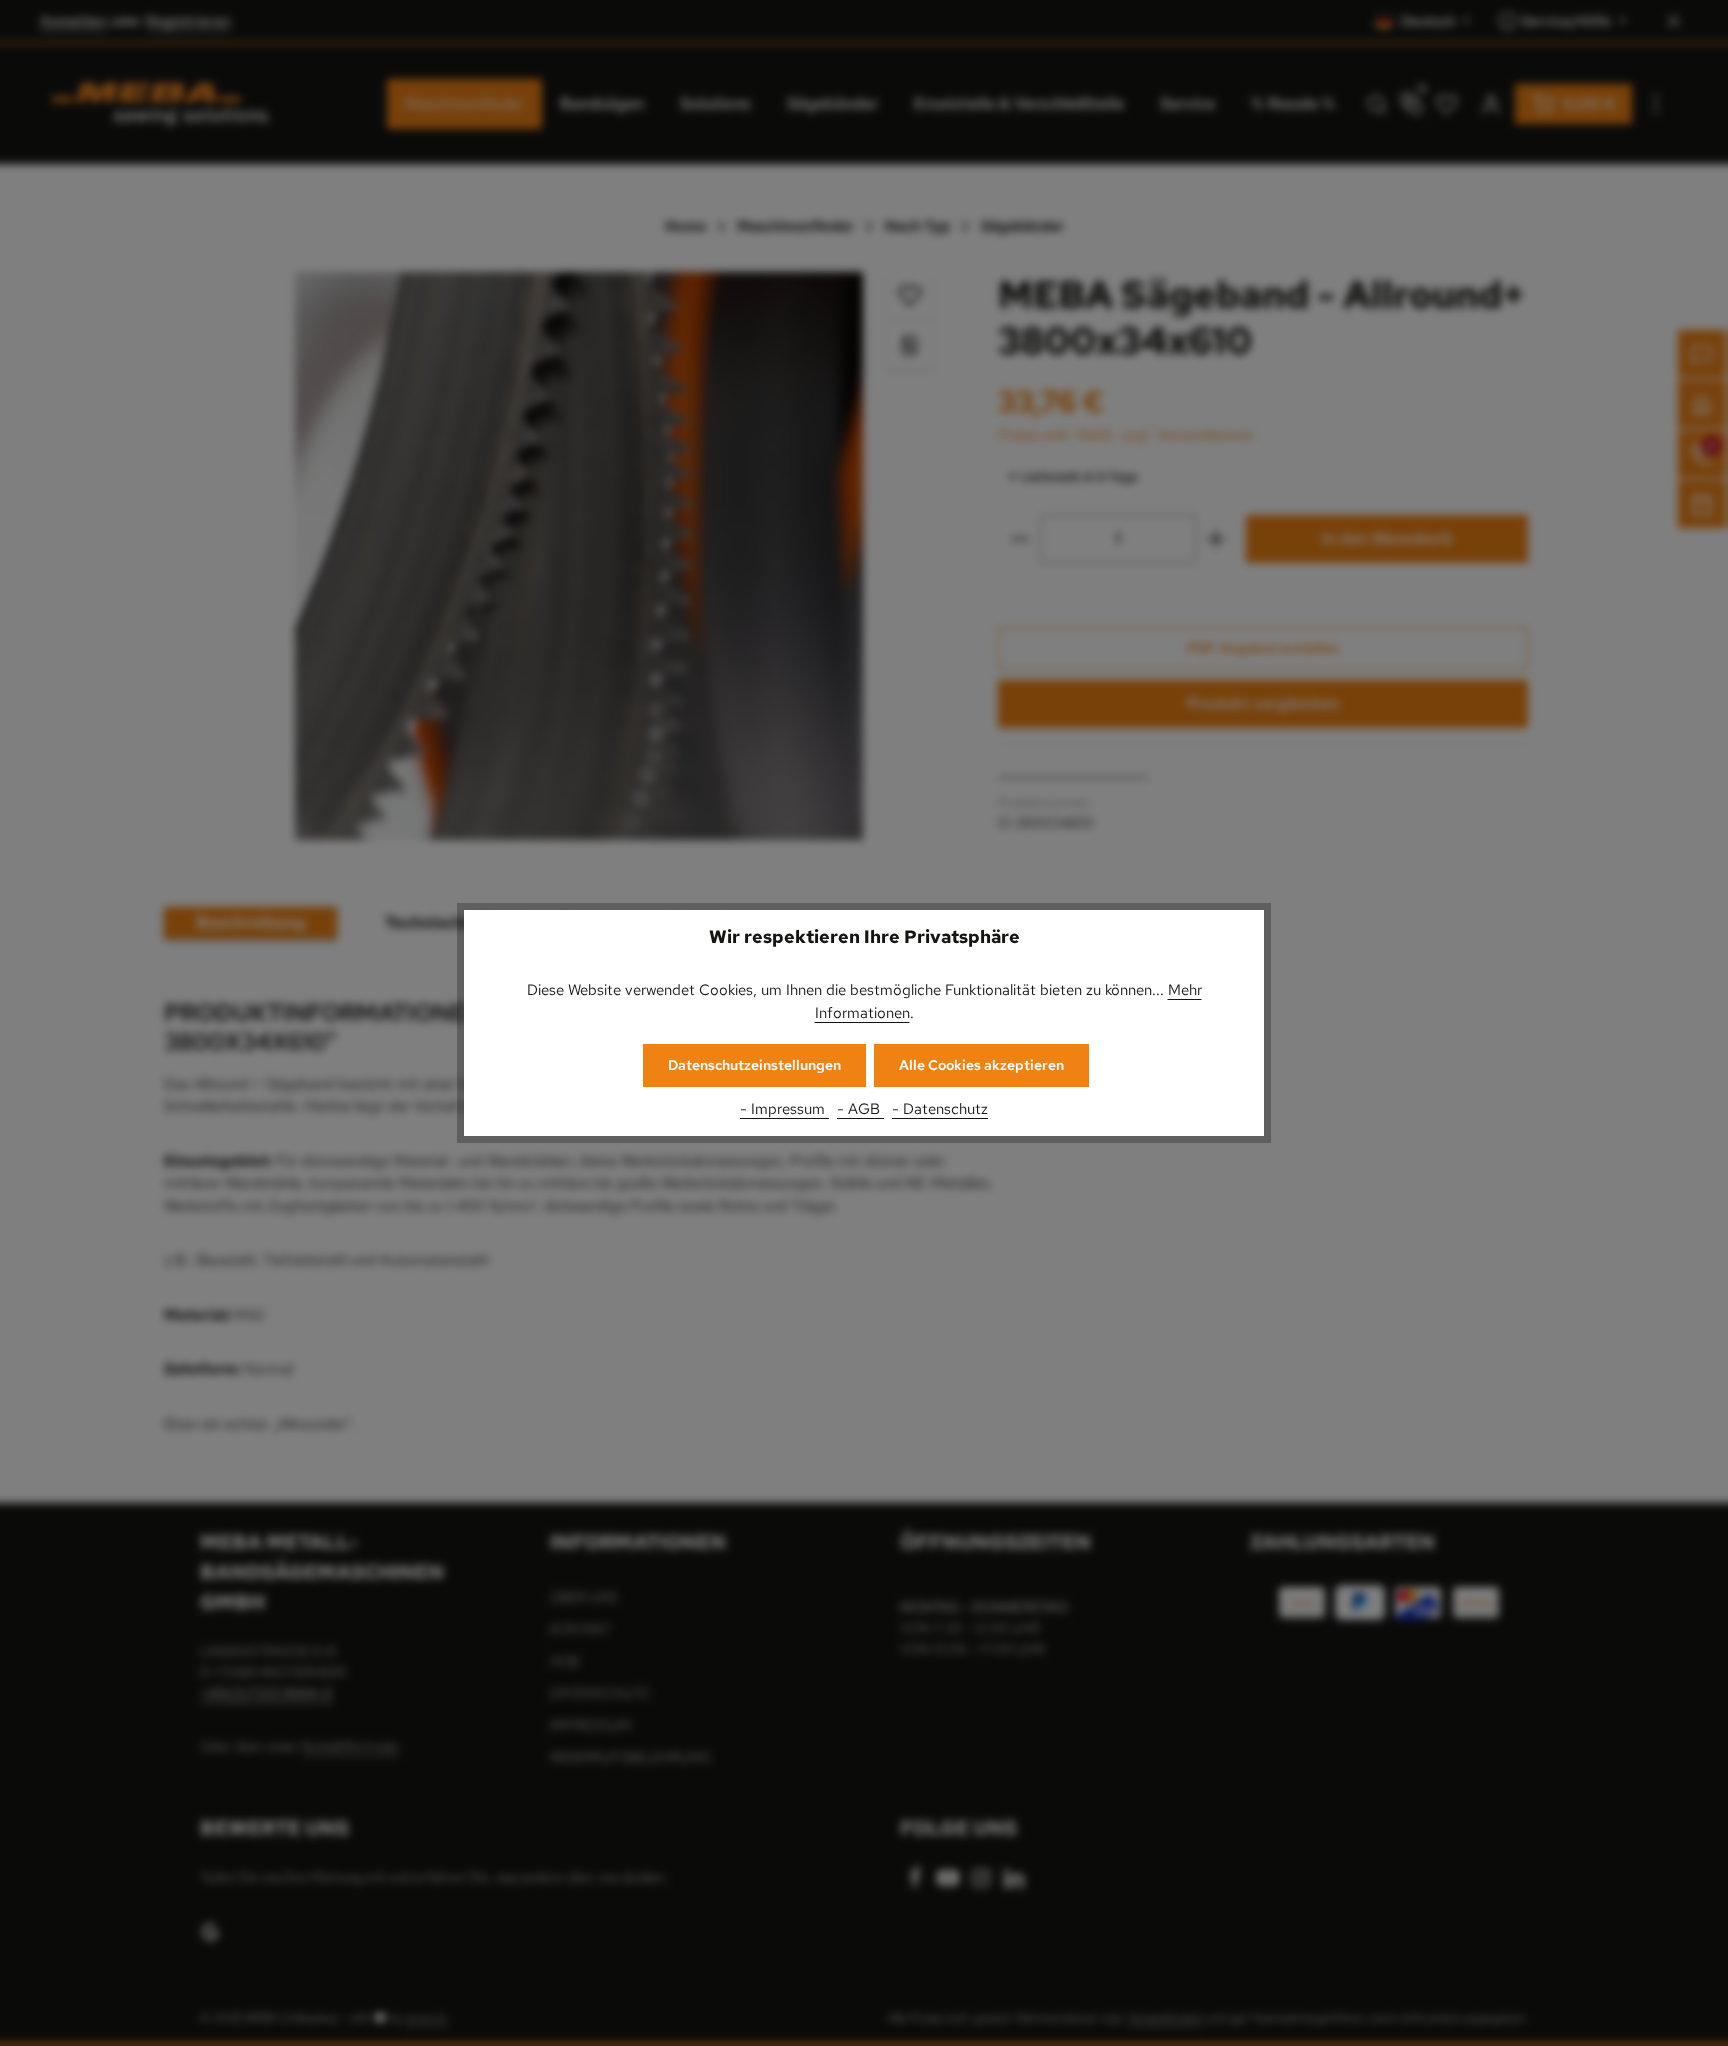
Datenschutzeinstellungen (754, 1065)
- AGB (860, 1109)
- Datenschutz (940, 1109)
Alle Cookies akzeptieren (981, 1065)
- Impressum (784, 1109)
